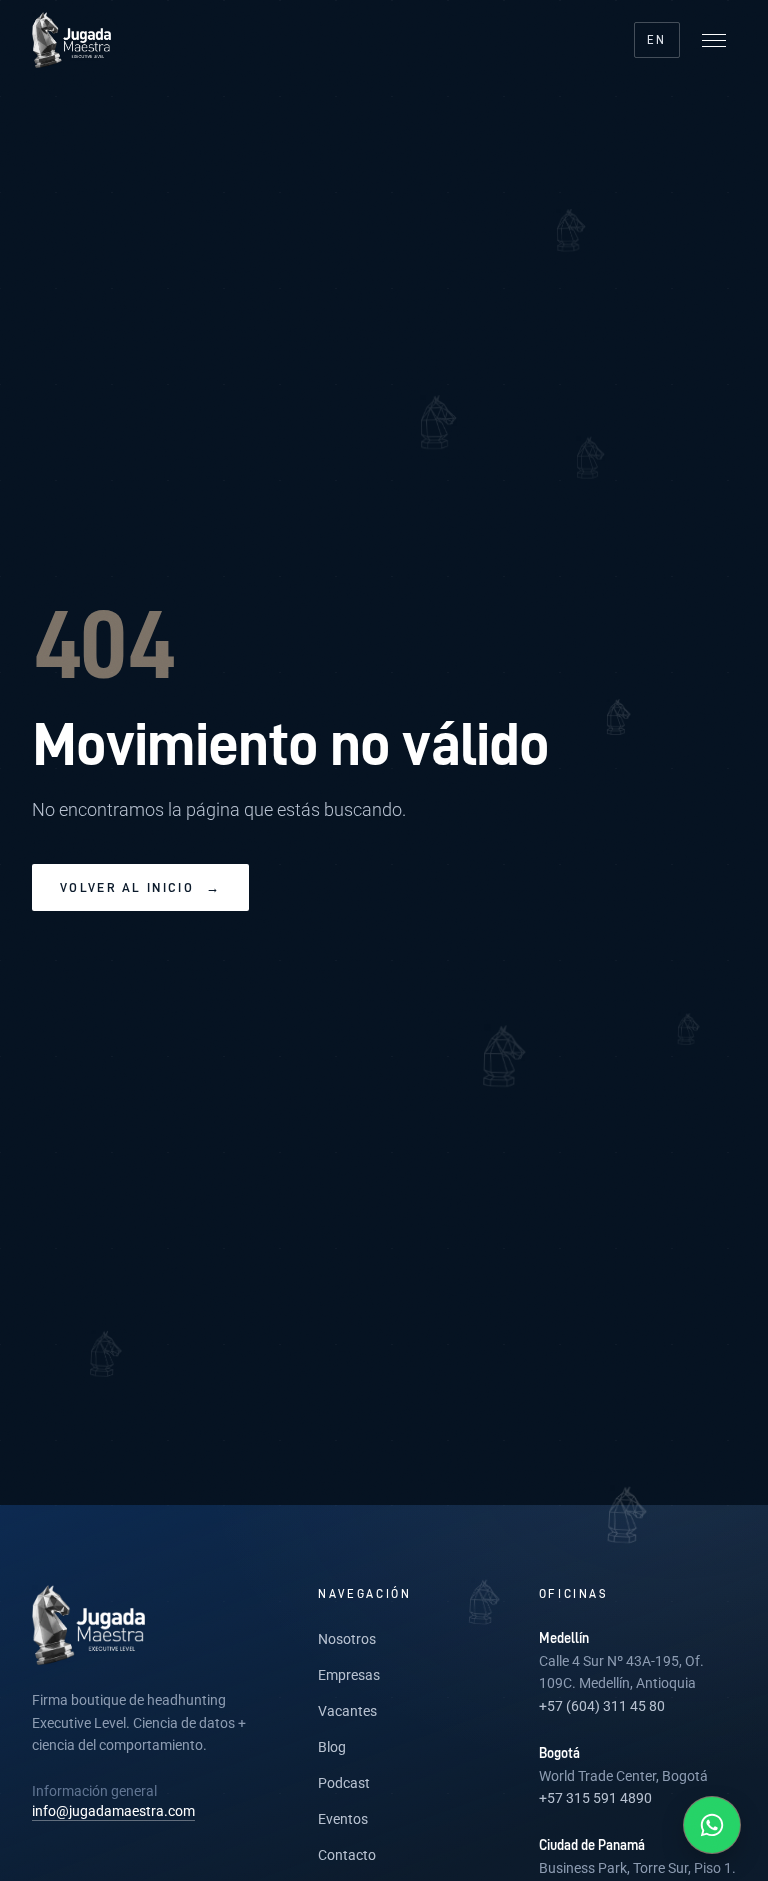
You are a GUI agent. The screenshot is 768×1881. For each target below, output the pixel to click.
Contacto (347, 1855)
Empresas (349, 1675)
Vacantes (347, 1711)
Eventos (343, 1819)
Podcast (344, 1783)
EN (657, 39)
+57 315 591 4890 (595, 1798)
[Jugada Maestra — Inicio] (71, 40)
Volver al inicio (140, 887)
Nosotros (347, 1639)
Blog (332, 1747)
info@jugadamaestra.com (113, 1811)
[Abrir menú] (714, 40)
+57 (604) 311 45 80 (602, 1706)
